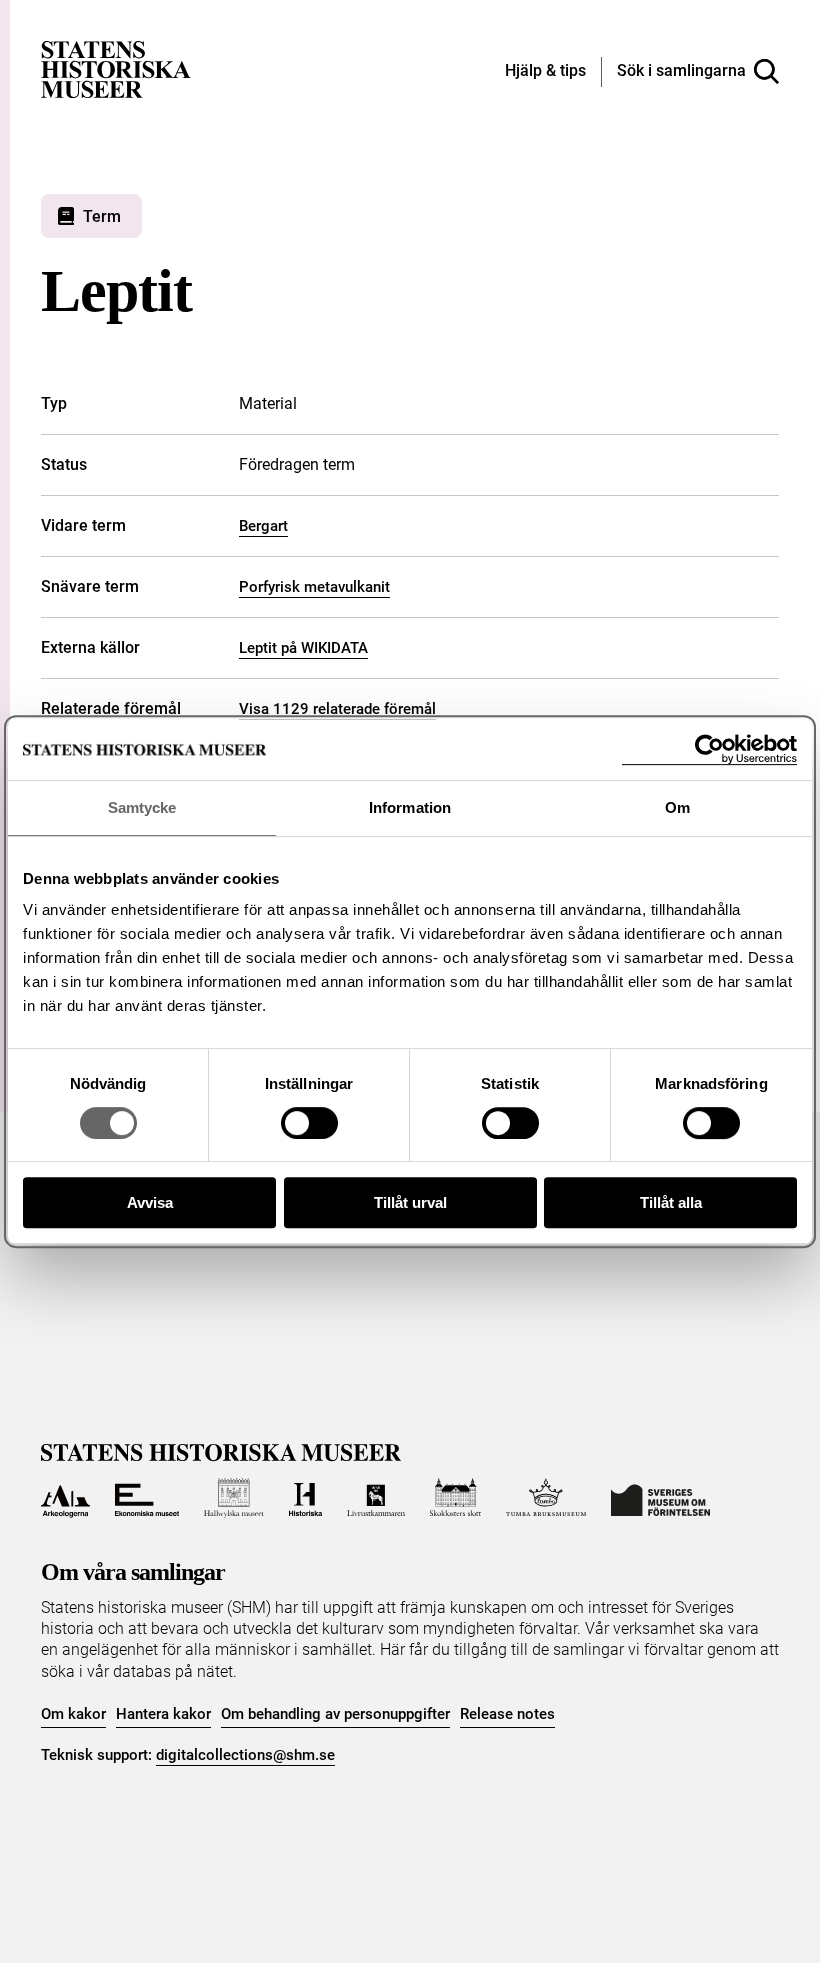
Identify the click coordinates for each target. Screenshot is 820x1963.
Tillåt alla (671, 1202)
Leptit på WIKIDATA (303, 648)
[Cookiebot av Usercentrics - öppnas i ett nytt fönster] (709, 749)
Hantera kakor (163, 1714)
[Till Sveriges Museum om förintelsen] (660, 1498)
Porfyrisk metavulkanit (314, 587)
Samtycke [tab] (142, 807)
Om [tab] (677, 807)
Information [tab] (410, 807)
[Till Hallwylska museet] (233, 1498)
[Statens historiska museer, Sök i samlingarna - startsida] (116, 68)
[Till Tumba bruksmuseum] (546, 1498)
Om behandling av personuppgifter (335, 1714)
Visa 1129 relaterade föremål (337, 709)
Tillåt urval (410, 1202)
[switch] (309, 1123)
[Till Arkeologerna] (65, 1498)
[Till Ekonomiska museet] (147, 1498)
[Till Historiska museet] (305, 1498)
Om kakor (73, 1714)
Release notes (507, 1714)
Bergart (263, 526)
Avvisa (150, 1202)
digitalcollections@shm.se (245, 1755)
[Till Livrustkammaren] (376, 1498)
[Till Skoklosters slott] (456, 1498)
